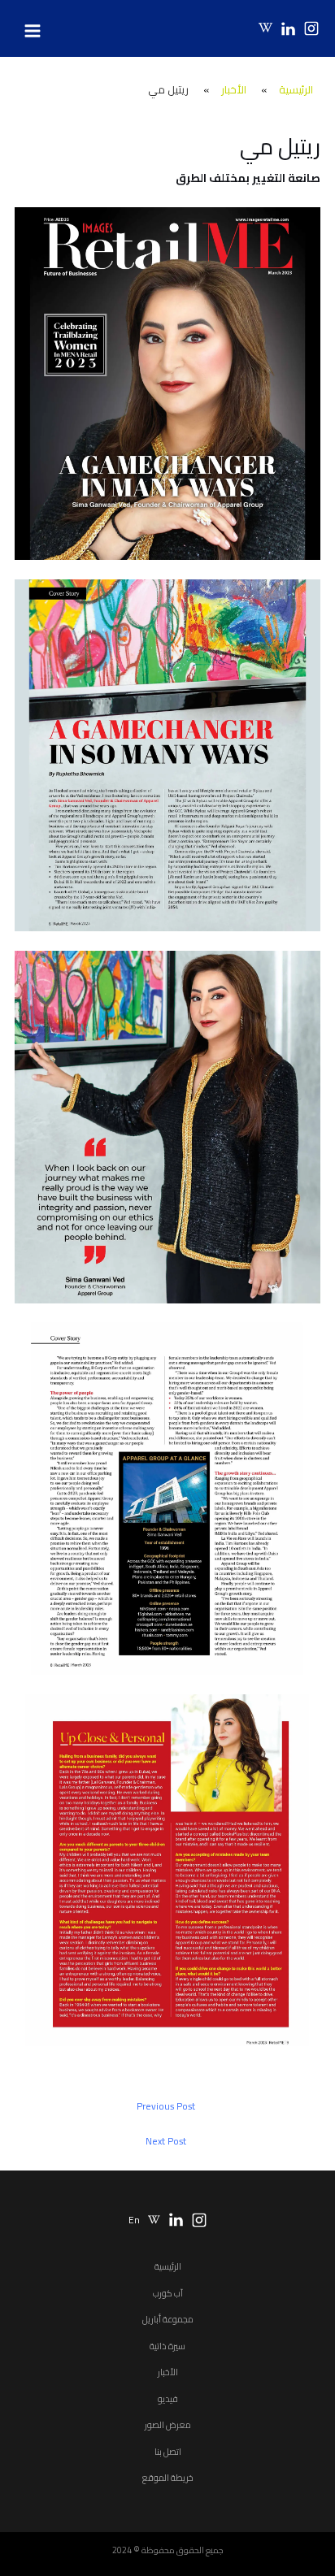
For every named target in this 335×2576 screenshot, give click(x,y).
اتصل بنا (168, 2452)
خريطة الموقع (168, 2478)
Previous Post (166, 2106)
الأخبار (168, 2372)
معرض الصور (168, 2425)
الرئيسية (168, 2266)
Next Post (166, 2141)
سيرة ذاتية (167, 2346)
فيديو (168, 2399)
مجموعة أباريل (168, 2319)
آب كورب (168, 2293)
